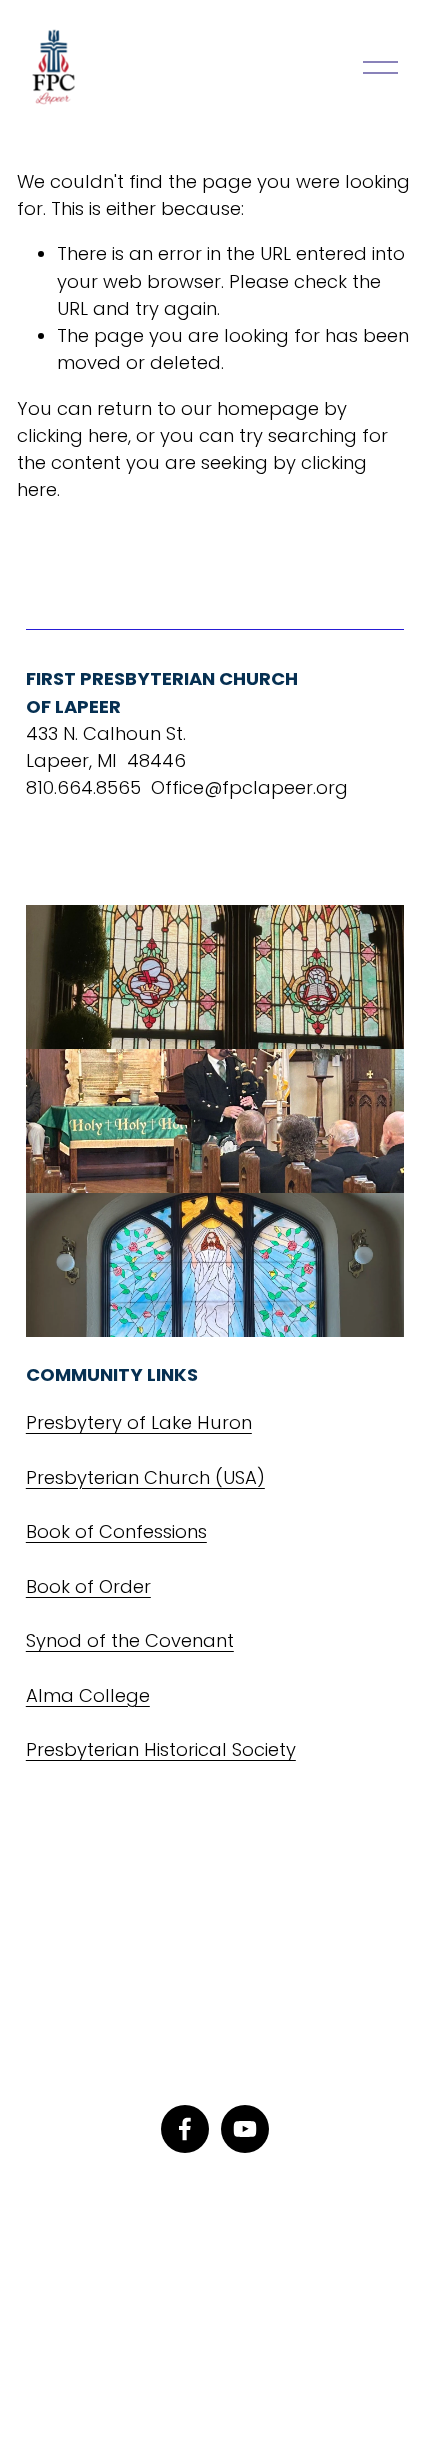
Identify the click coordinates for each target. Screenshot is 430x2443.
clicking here (72, 435)
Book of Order (88, 1586)
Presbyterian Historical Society (161, 1749)
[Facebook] (185, 2129)
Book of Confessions (116, 1531)
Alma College (88, 1695)
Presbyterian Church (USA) (145, 1477)
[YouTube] (245, 2129)
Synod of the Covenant (130, 1640)
